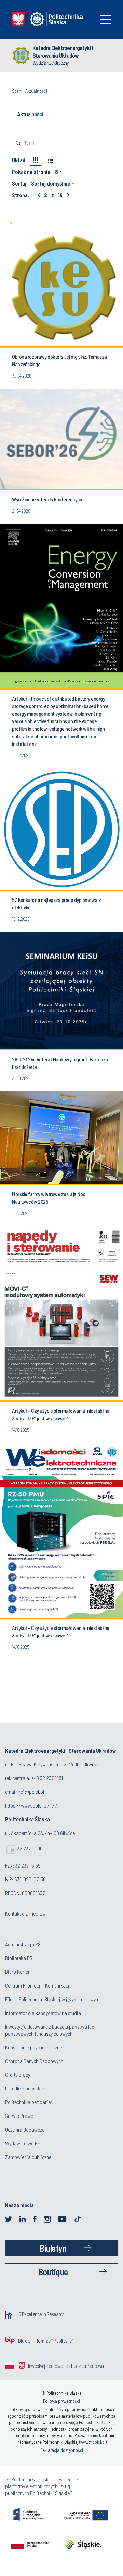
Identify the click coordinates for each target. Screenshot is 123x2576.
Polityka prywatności (61, 2401)
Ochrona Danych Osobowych (34, 2061)
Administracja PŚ (23, 1944)
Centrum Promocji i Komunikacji (38, 1985)
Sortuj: (20, 183)
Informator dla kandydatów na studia (43, 2013)
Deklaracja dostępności (62, 2450)
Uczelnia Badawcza (25, 2129)
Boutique (53, 2272)
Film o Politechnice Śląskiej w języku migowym (52, 1999)
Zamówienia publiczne (28, 2157)
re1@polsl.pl (31, 1792)
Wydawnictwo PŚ (23, 2143)
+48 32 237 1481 (47, 1778)
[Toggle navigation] (106, 19)
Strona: (20, 195)
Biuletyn (53, 2248)
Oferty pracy (18, 2074)
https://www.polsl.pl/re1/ (31, 1805)
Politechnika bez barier (29, 2102)
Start (17, 91)
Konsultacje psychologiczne (33, 2047)
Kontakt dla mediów (25, 1913)
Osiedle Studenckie (25, 2088)
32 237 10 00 (30, 1848)
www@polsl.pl (93, 2442)
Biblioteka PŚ (19, 1958)
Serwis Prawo (19, 2116)
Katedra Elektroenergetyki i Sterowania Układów (63, 51)
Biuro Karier (17, 1972)
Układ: (19, 160)
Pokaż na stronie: (32, 172)
